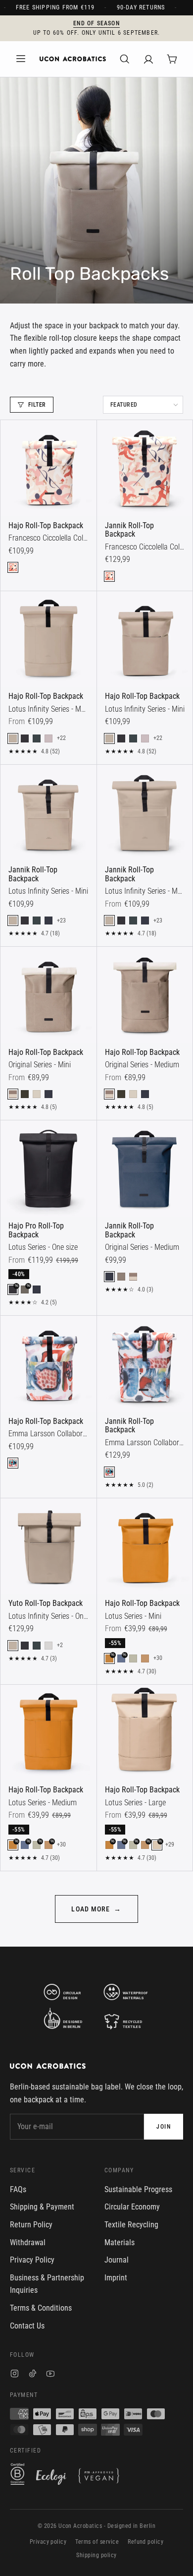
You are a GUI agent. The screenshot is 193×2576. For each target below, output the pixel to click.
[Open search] (125, 59)
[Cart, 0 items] (172, 59)
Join (164, 2127)
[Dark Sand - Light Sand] (13, 1094)
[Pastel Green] (133, 1658)
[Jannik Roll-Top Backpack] (145, 468)
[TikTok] (33, 2375)
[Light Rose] (48, 738)
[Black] (25, 738)
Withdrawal (28, 2242)
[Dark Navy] (48, 920)
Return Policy (31, 2225)
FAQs (18, 2189)
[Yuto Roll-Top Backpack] (48, 1546)
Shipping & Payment (42, 2207)
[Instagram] (15, 2375)
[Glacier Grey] (48, 1646)
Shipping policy (96, 2555)
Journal (117, 2260)
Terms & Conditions (41, 2308)
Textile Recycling (131, 2225)
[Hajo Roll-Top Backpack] (48, 468)
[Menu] (21, 59)
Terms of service (97, 2542)
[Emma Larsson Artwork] (13, 1463)
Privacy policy (48, 2542)
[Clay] (145, 1658)
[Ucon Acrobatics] (73, 59)
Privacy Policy (32, 2260)
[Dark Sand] (121, 1277)
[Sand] (13, 738)
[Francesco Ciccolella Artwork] (13, 567)
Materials (120, 2242)
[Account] (148, 59)
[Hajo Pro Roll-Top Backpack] (48, 1168)
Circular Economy (132, 2207)
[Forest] (37, 738)
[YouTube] (50, 2375)
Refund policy (145, 2542)
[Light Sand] (37, 1094)
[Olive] (25, 1094)
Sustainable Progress (138, 2189)
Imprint (116, 2278)
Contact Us (27, 2326)
